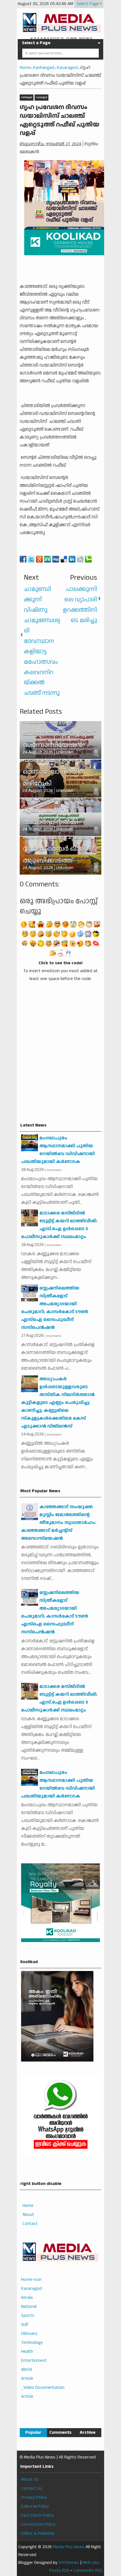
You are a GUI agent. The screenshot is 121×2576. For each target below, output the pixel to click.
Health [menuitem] (27, 2352)
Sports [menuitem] (28, 2316)
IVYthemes (69, 2563)
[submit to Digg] (56, 559)
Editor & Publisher (38, 2533)
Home (28, 2206)
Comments (60, 2432)
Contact (30, 2224)
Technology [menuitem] (32, 2343)
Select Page (88, 4)
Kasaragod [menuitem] (32, 2289)
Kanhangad (27, 97)
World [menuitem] (27, 2370)
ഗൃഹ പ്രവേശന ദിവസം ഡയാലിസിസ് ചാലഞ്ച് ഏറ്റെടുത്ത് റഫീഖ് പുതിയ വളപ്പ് (60, 120)
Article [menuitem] (27, 2379)
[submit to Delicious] (64, 559)
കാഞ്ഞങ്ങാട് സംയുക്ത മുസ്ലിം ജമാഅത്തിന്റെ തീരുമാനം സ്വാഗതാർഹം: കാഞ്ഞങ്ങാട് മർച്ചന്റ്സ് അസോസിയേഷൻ (59, 1523)
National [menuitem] (29, 2307)
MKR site (91, 2563)
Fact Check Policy (37, 2515)
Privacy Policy (34, 2497)
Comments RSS (88, 2571)
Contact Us (32, 2488)
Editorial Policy (35, 2506)
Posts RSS (59, 2571)
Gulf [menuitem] (25, 2325)
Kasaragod (42, 97)
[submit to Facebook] (23, 559)
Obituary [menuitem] (29, 2334)
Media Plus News (69, 2547)
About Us (30, 2479)
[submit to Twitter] (31, 559)
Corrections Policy (38, 2524)
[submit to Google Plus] (39, 559)
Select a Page (36, 43)
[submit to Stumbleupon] (48, 559)
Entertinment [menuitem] (34, 2361)
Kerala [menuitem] (27, 2298)
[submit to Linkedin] (72, 559)
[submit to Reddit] (80, 559)
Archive (88, 2432)
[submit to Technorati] (88, 559)
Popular (33, 2432)
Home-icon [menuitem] (31, 2280)
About (28, 2215)
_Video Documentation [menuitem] (43, 2388)
